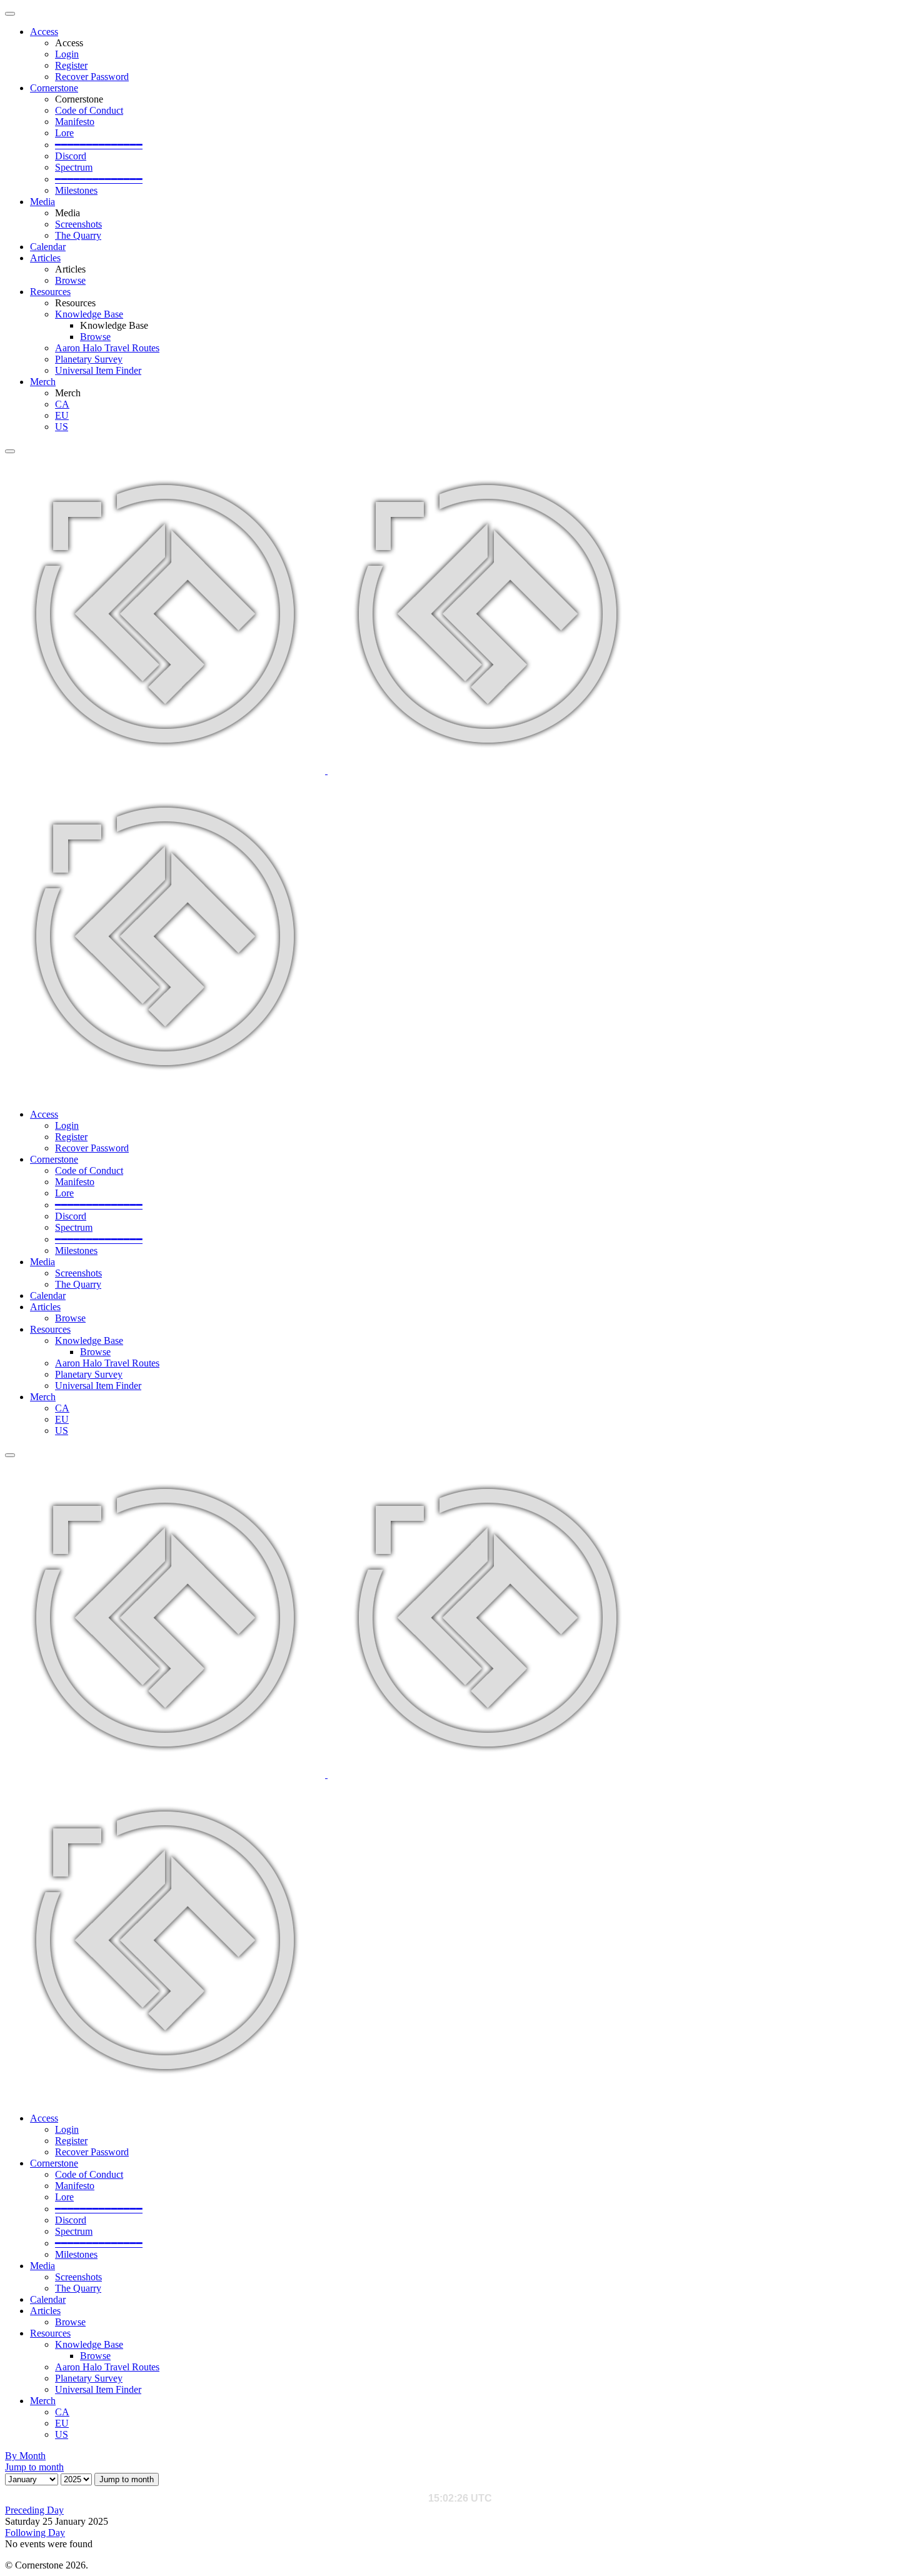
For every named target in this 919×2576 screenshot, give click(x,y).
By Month (25, 2456)
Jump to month (34, 2467)
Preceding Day (34, 2510)
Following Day (35, 2533)
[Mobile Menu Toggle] (10, 14)
